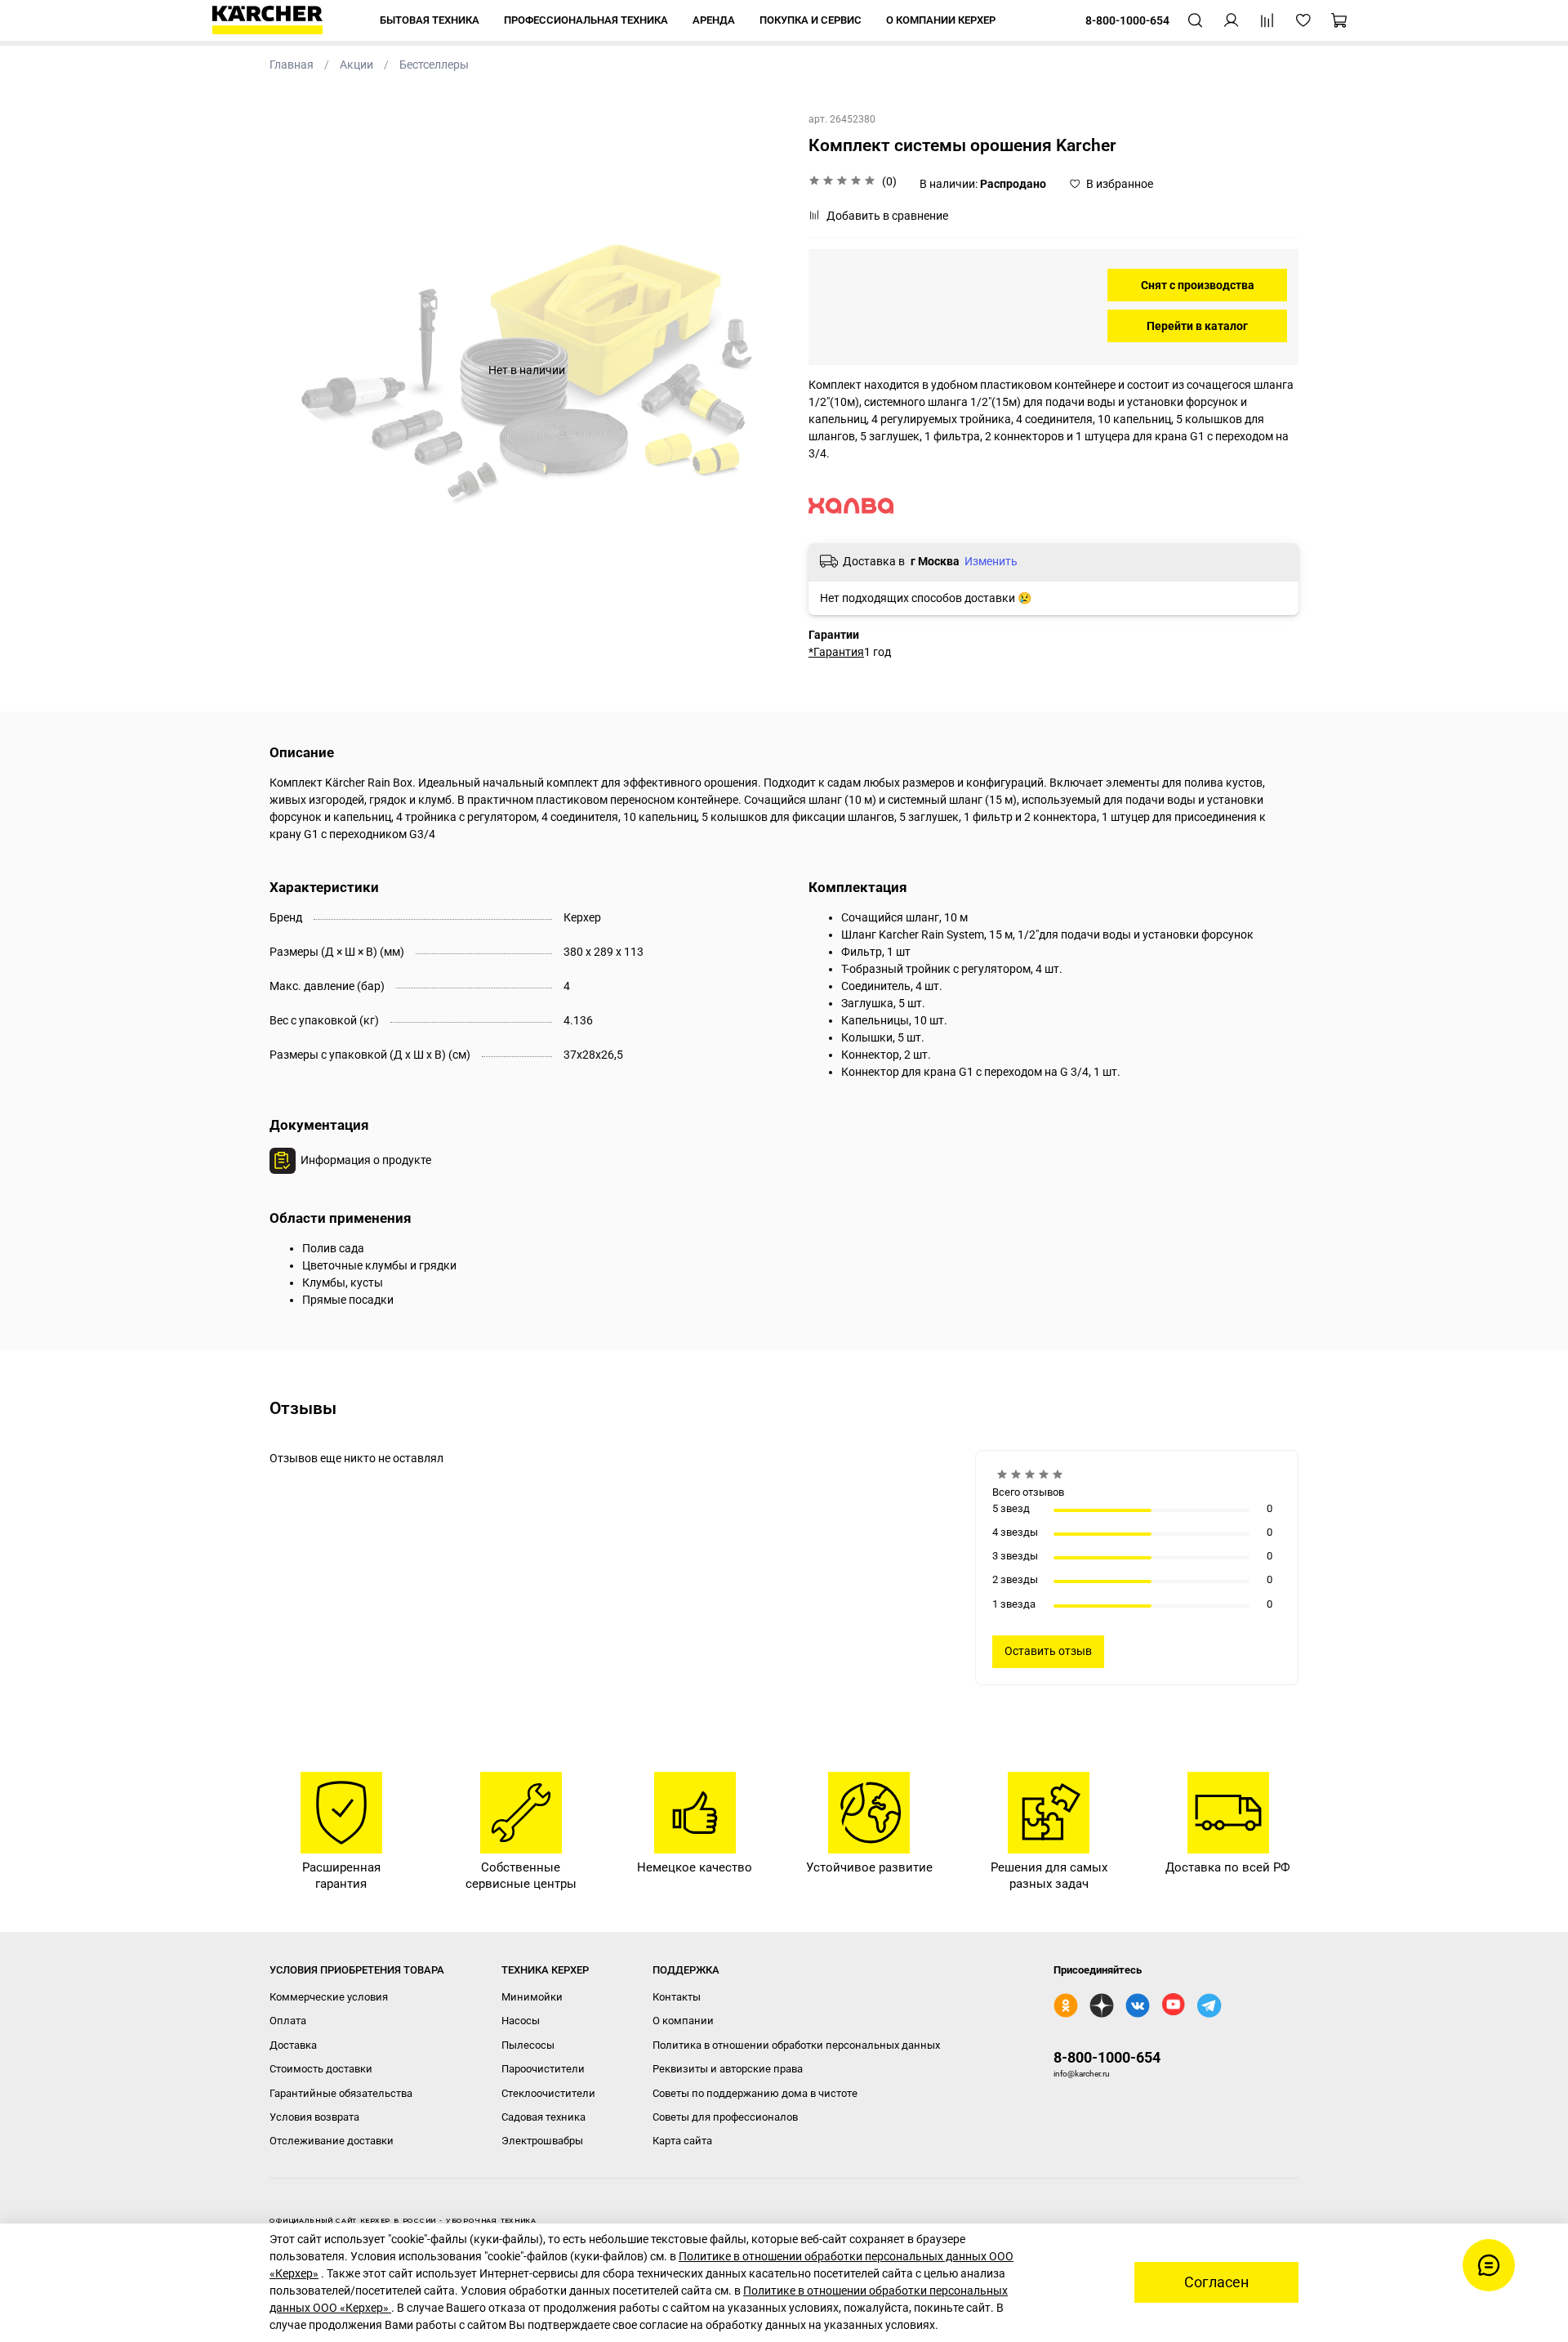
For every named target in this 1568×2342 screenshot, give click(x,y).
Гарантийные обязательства (341, 2093)
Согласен (1216, 2282)
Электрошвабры (542, 2141)
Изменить (991, 561)
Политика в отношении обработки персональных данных (796, 2045)
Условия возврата (314, 2117)
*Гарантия (836, 652)
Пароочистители (543, 2069)
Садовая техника (543, 2117)
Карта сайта (682, 2141)
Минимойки (532, 1997)
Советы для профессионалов (725, 2117)
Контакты (677, 1997)
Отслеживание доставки (332, 2141)
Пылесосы (528, 2045)
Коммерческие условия (329, 1997)
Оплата (288, 2021)
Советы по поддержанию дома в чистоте (755, 2093)
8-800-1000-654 (1107, 2057)
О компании (683, 2021)
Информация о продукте (366, 1160)
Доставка (293, 2045)
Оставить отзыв (1048, 1651)
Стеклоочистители (548, 2093)
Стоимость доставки (321, 2069)
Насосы (521, 2021)
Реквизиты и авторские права (728, 2069)
